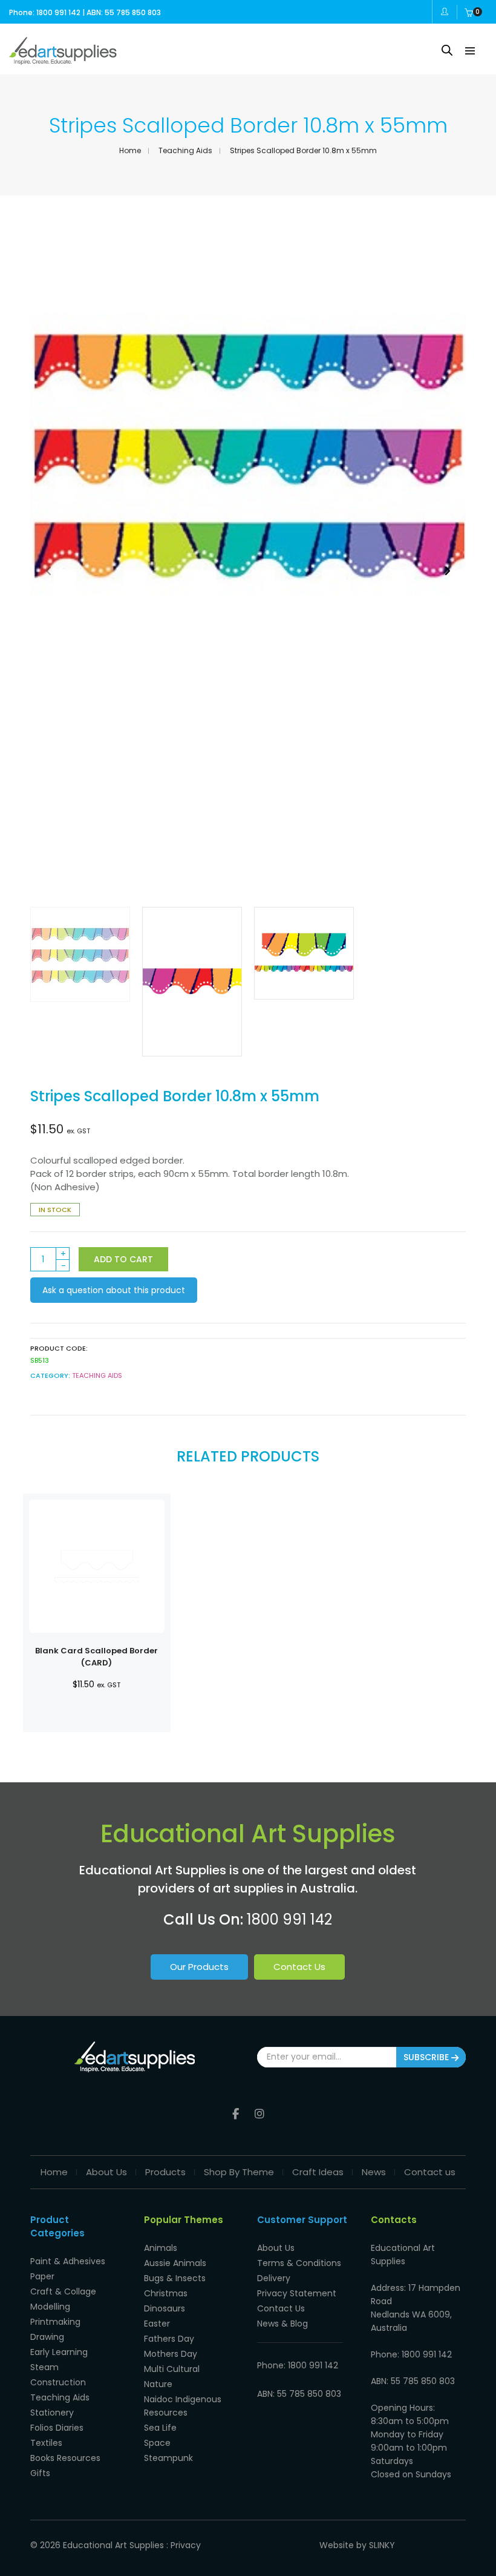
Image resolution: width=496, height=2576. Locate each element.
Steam (44, 2367)
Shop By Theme (239, 2172)
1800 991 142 (289, 1919)
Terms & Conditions (299, 2263)
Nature (158, 2384)
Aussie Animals (175, 2263)
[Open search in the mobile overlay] (447, 50)
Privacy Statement (297, 2293)
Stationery (52, 2413)
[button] (447, 571)
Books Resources (65, 2458)
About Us (106, 2172)
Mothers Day (171, 2354)
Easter (157, 2324)
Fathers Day (169, 2339)
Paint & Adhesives (68, 2261)
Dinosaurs (165, 2308)
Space (157, 2443)
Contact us (430, 2172)
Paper (42, 2276)
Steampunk (168, 2458)
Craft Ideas (318, 2172)
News (374, 2172)
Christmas (166, 2293)
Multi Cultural (172, 2369)
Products (165, 2172)
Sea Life (160, 2428)
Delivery (274, 2278)
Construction (58, 2382)
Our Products (199, 1967)
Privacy (186, 2545)
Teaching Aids (185, 150)
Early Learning (59, 2352)
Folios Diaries (57, 2428)
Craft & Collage (63, 2291)
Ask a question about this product (114, 1290)
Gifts (40, 2473)
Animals (161, 2248)
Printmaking (55, 2322)
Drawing (47, 2337)
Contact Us (299, 1967)
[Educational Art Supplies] (63, 60)
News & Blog (282, 2324)
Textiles (46, 2443)
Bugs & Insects (175, 2278)
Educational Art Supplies (113, 2545)
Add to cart (123, 1259)
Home (130, 150)
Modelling (50, 2307)
